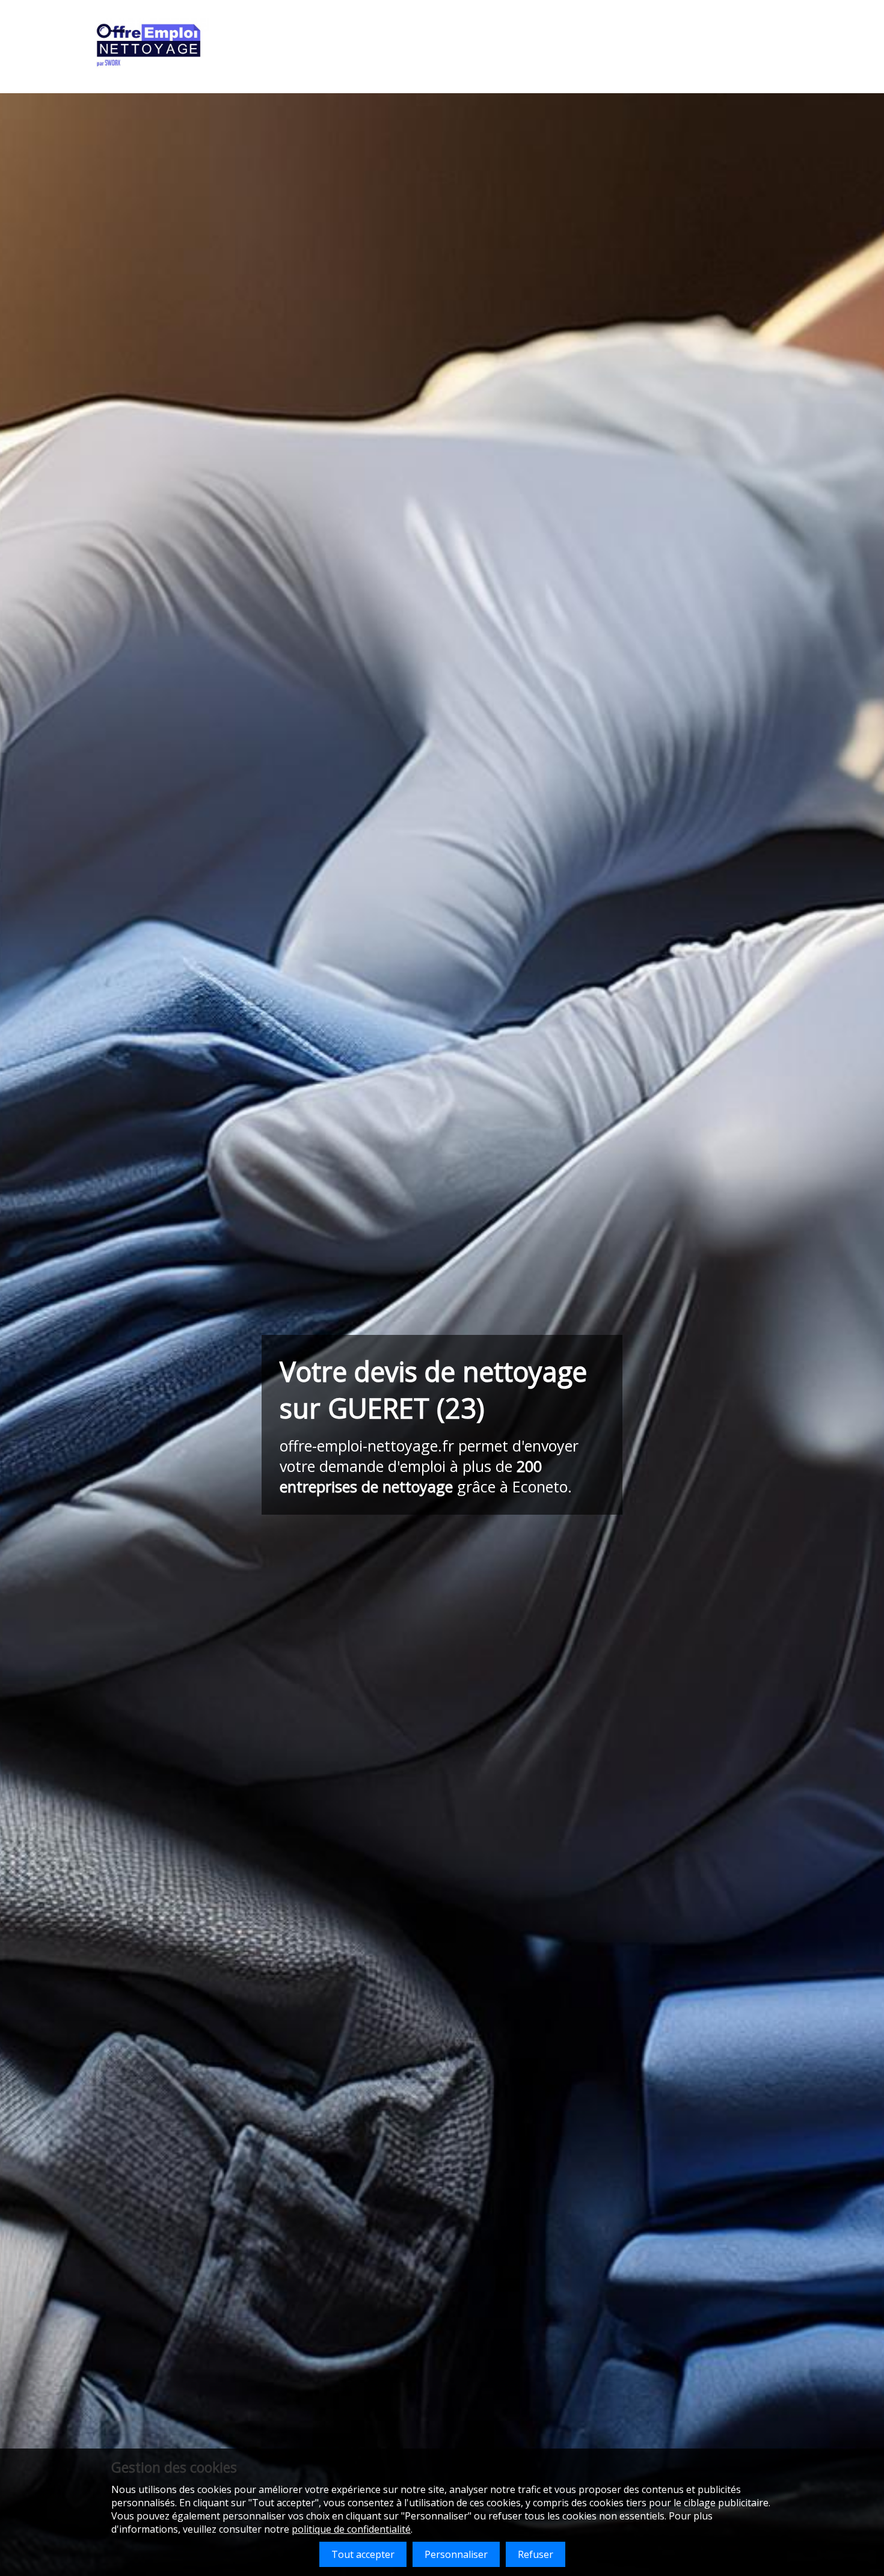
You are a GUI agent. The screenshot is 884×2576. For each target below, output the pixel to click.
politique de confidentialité (351, 2529)
